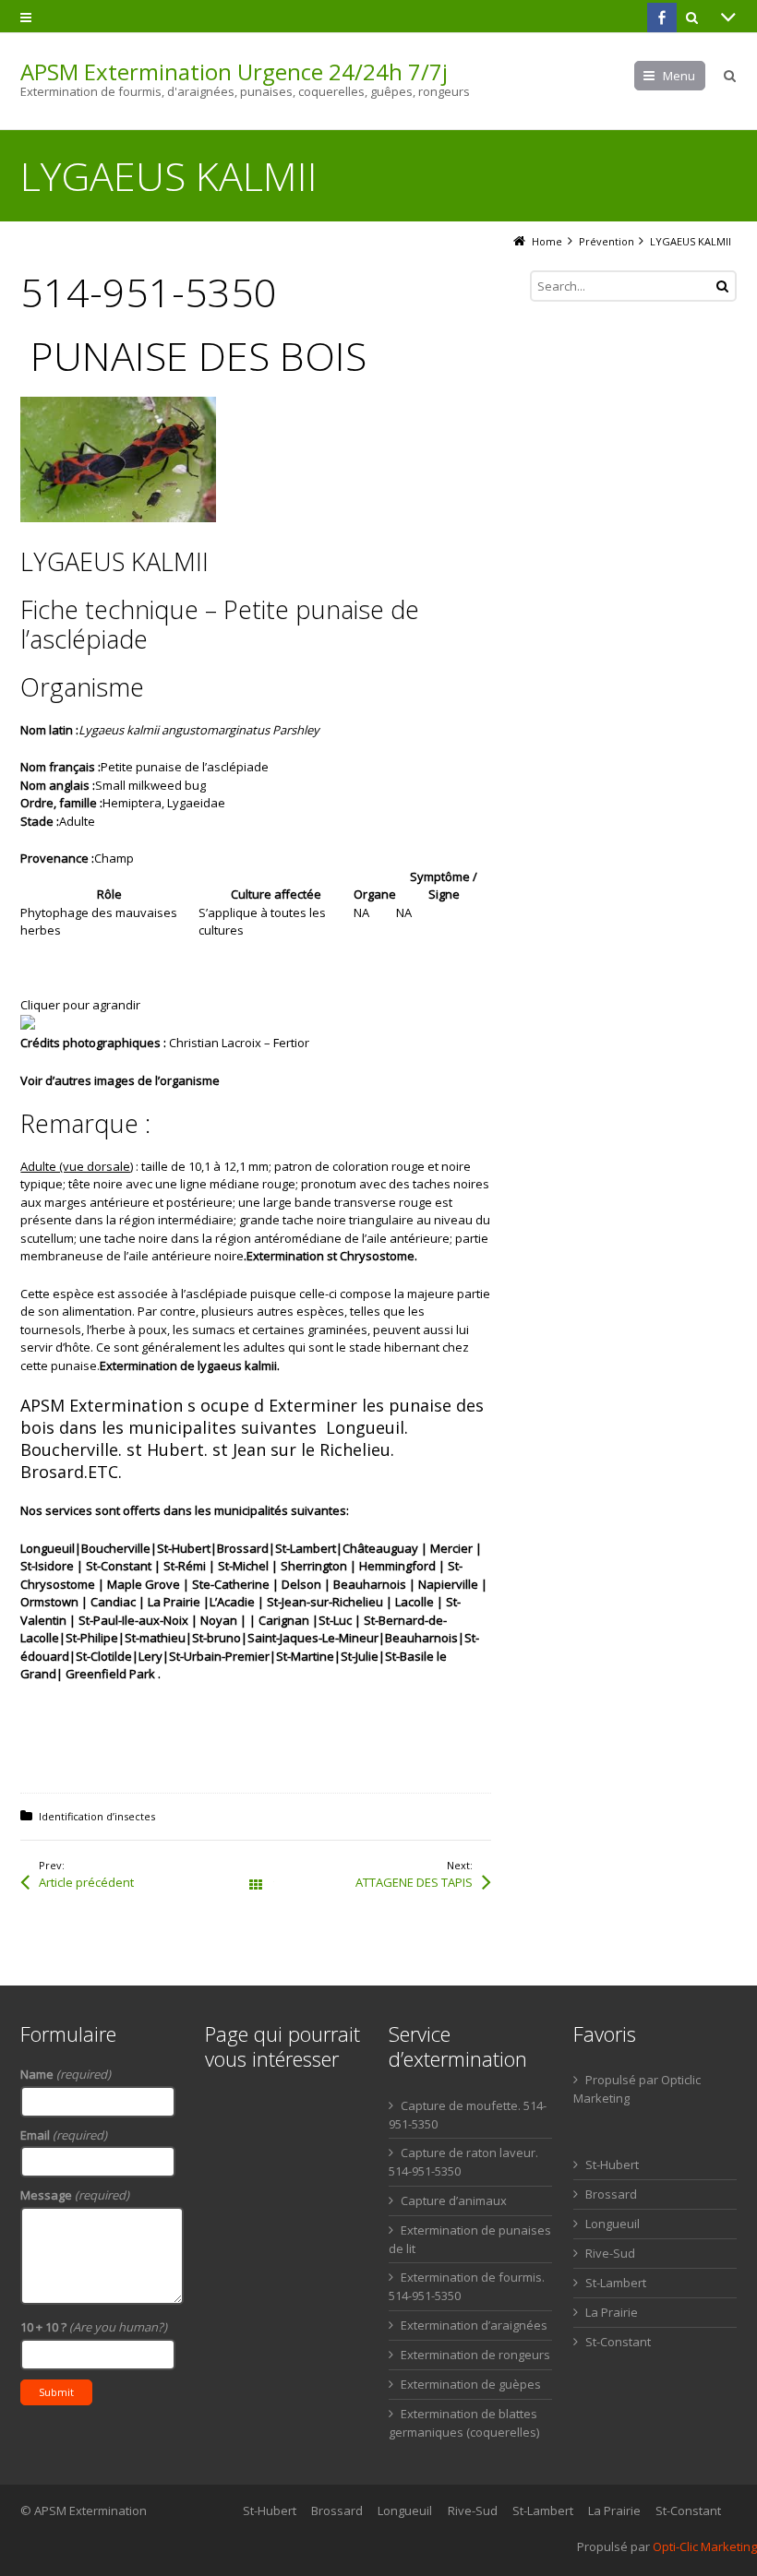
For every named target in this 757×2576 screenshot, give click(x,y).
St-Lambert (616, 2283)
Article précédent (86, 1882)
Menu (679, 76)
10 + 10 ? (94, 2327)
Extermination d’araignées (474, 2325)
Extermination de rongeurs (475, 2355)
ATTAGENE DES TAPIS (414, 1882)
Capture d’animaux (454, 2200)
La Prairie (612, 2312)
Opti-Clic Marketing (705, 2546)
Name (66, 2074)
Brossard (611, 2194)
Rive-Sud (610, 2253)
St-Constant (618, 2342)
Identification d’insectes (97, 1816)
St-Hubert (612, 2165)
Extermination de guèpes (471, 2384)
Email (64, 2135)
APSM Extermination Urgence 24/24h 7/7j (234, 72)
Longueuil (613, 2224)
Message (75, 2195)
